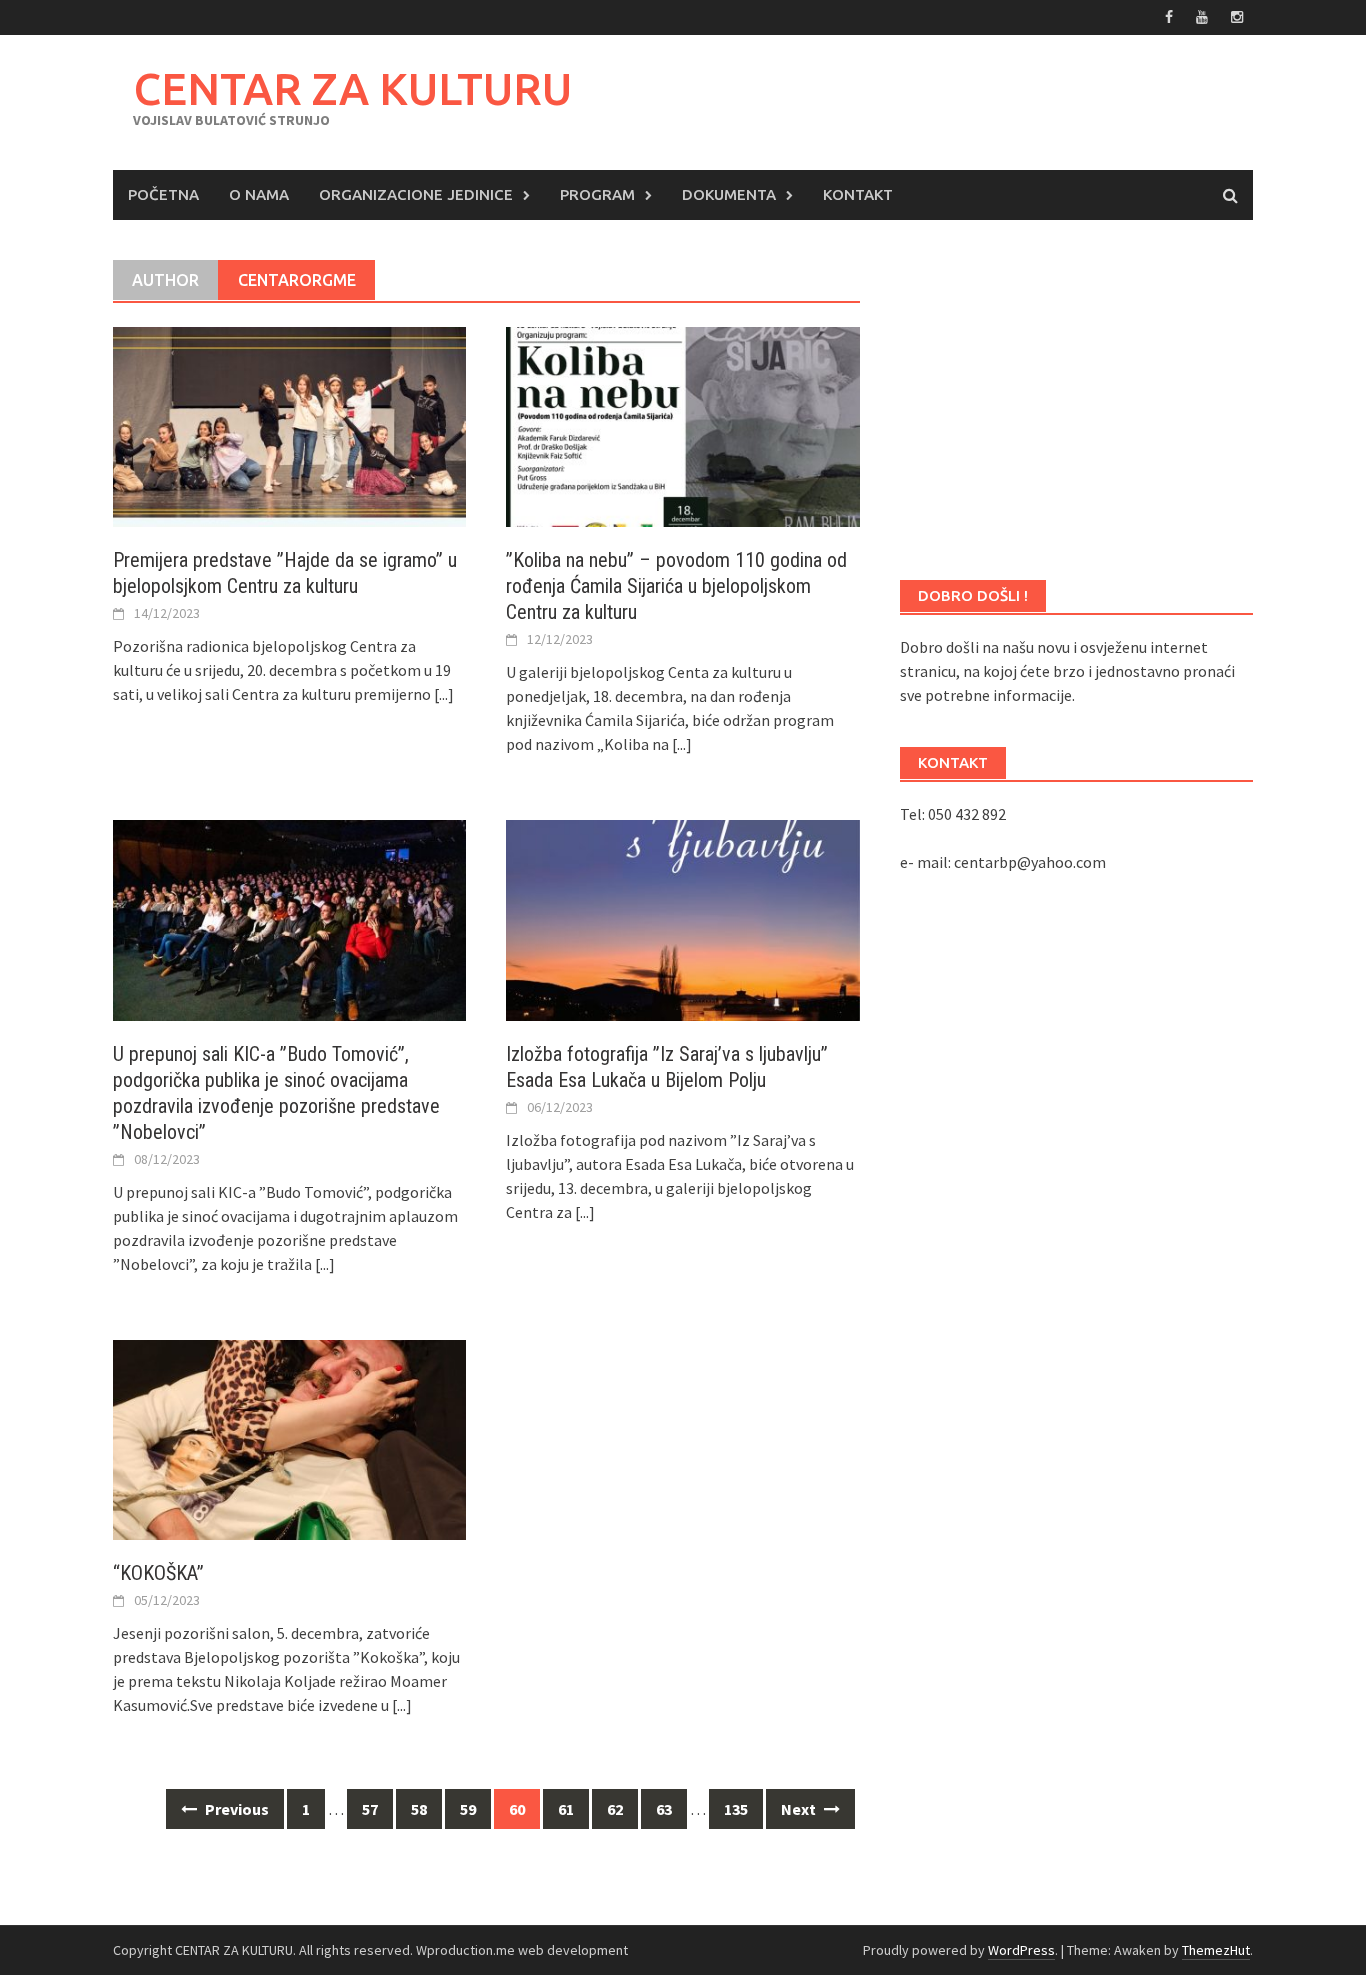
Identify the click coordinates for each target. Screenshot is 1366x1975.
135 (736, 1809)
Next (800, 1809)
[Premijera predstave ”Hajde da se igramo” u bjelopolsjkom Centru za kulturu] (289, 425)
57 (370, 1809)
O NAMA (259, 194)
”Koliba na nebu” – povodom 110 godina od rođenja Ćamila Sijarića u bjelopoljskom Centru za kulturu (676, 586)
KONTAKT (858, 194)
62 (615, 1809)
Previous (235, 1809)
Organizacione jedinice (416, 194)
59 (468, 1809)
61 (566, 1809)
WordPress (1021, 1950)
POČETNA (163, 194)
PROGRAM (597, 194)
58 (419, 1809)
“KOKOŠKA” (158, 1573)
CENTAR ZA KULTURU (352, 88)
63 (664, 1809)
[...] (444, 694)
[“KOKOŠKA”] (289, 1438)
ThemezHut (1216, 1950)
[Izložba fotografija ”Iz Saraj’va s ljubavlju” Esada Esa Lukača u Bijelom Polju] (682, 918)
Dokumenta (729, 194)
